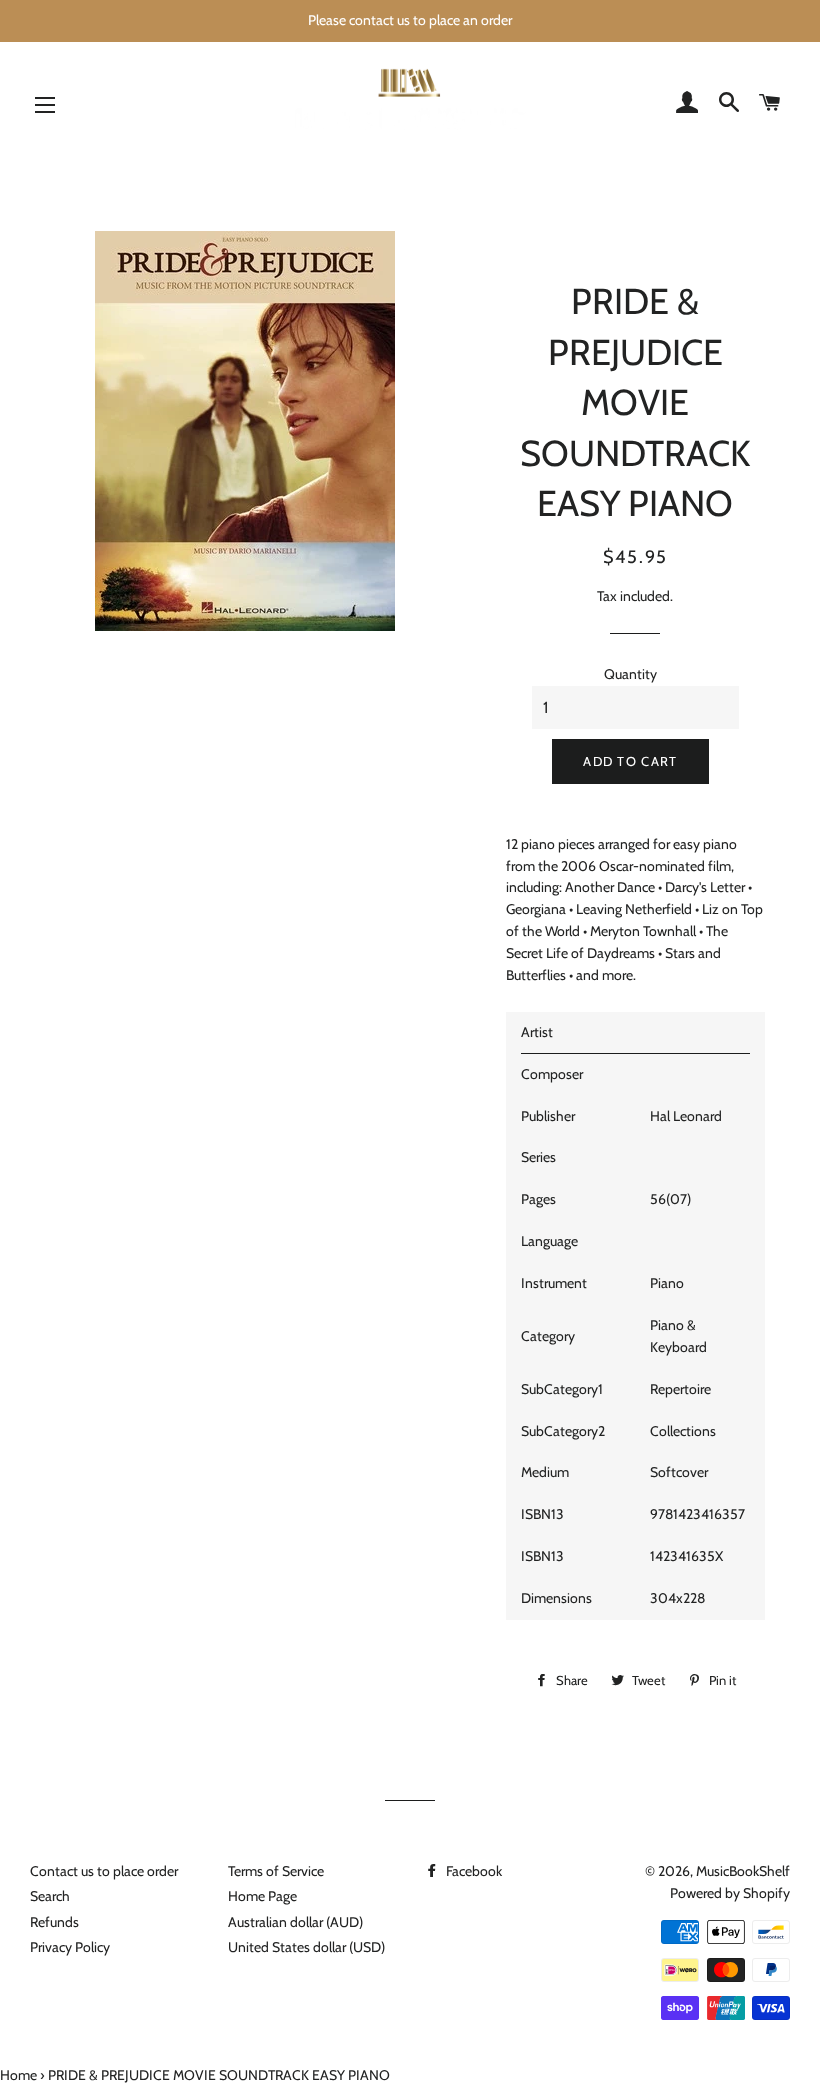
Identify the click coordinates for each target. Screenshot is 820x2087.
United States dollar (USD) (306, 1947)
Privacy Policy (70, 1947)
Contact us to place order (104, 1871)
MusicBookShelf (743, 1871)
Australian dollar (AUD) (295, 1922)
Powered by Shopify (730, 1893)
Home (18, 2075)
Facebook (472, 1871)
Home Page (262, 1896)
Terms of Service (276, 1871)
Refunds (54, 1922)
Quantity (630, 674)
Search (50, 1896)
